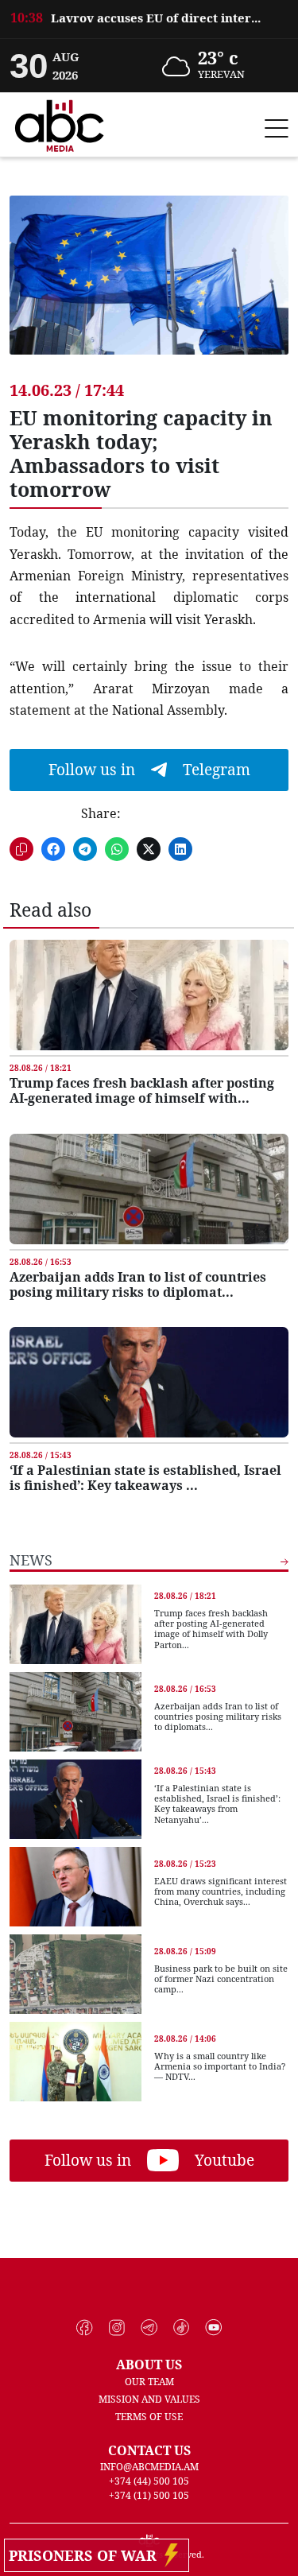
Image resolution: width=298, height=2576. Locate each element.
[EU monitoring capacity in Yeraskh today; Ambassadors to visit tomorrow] (149, 287)
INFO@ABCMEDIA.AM (149, 2467)
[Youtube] (213, 2328)
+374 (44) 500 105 (149, 2481)
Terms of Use (149, 2417)
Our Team (149, 2382)
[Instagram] (117, 2328)
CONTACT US (149, 2450)
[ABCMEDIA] (60, 123)
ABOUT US (149, 2365)
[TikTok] (182, 2328)
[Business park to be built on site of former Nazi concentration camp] (75, 1974)
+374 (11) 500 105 (149, 2495)
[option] (149, 29)
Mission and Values (149, 2399)
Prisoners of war (87, 2555)
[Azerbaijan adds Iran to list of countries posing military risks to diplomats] (149, 1189)
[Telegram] (149, 2328)
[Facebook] (85, 2328)
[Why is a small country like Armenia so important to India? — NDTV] (75, 2062)
